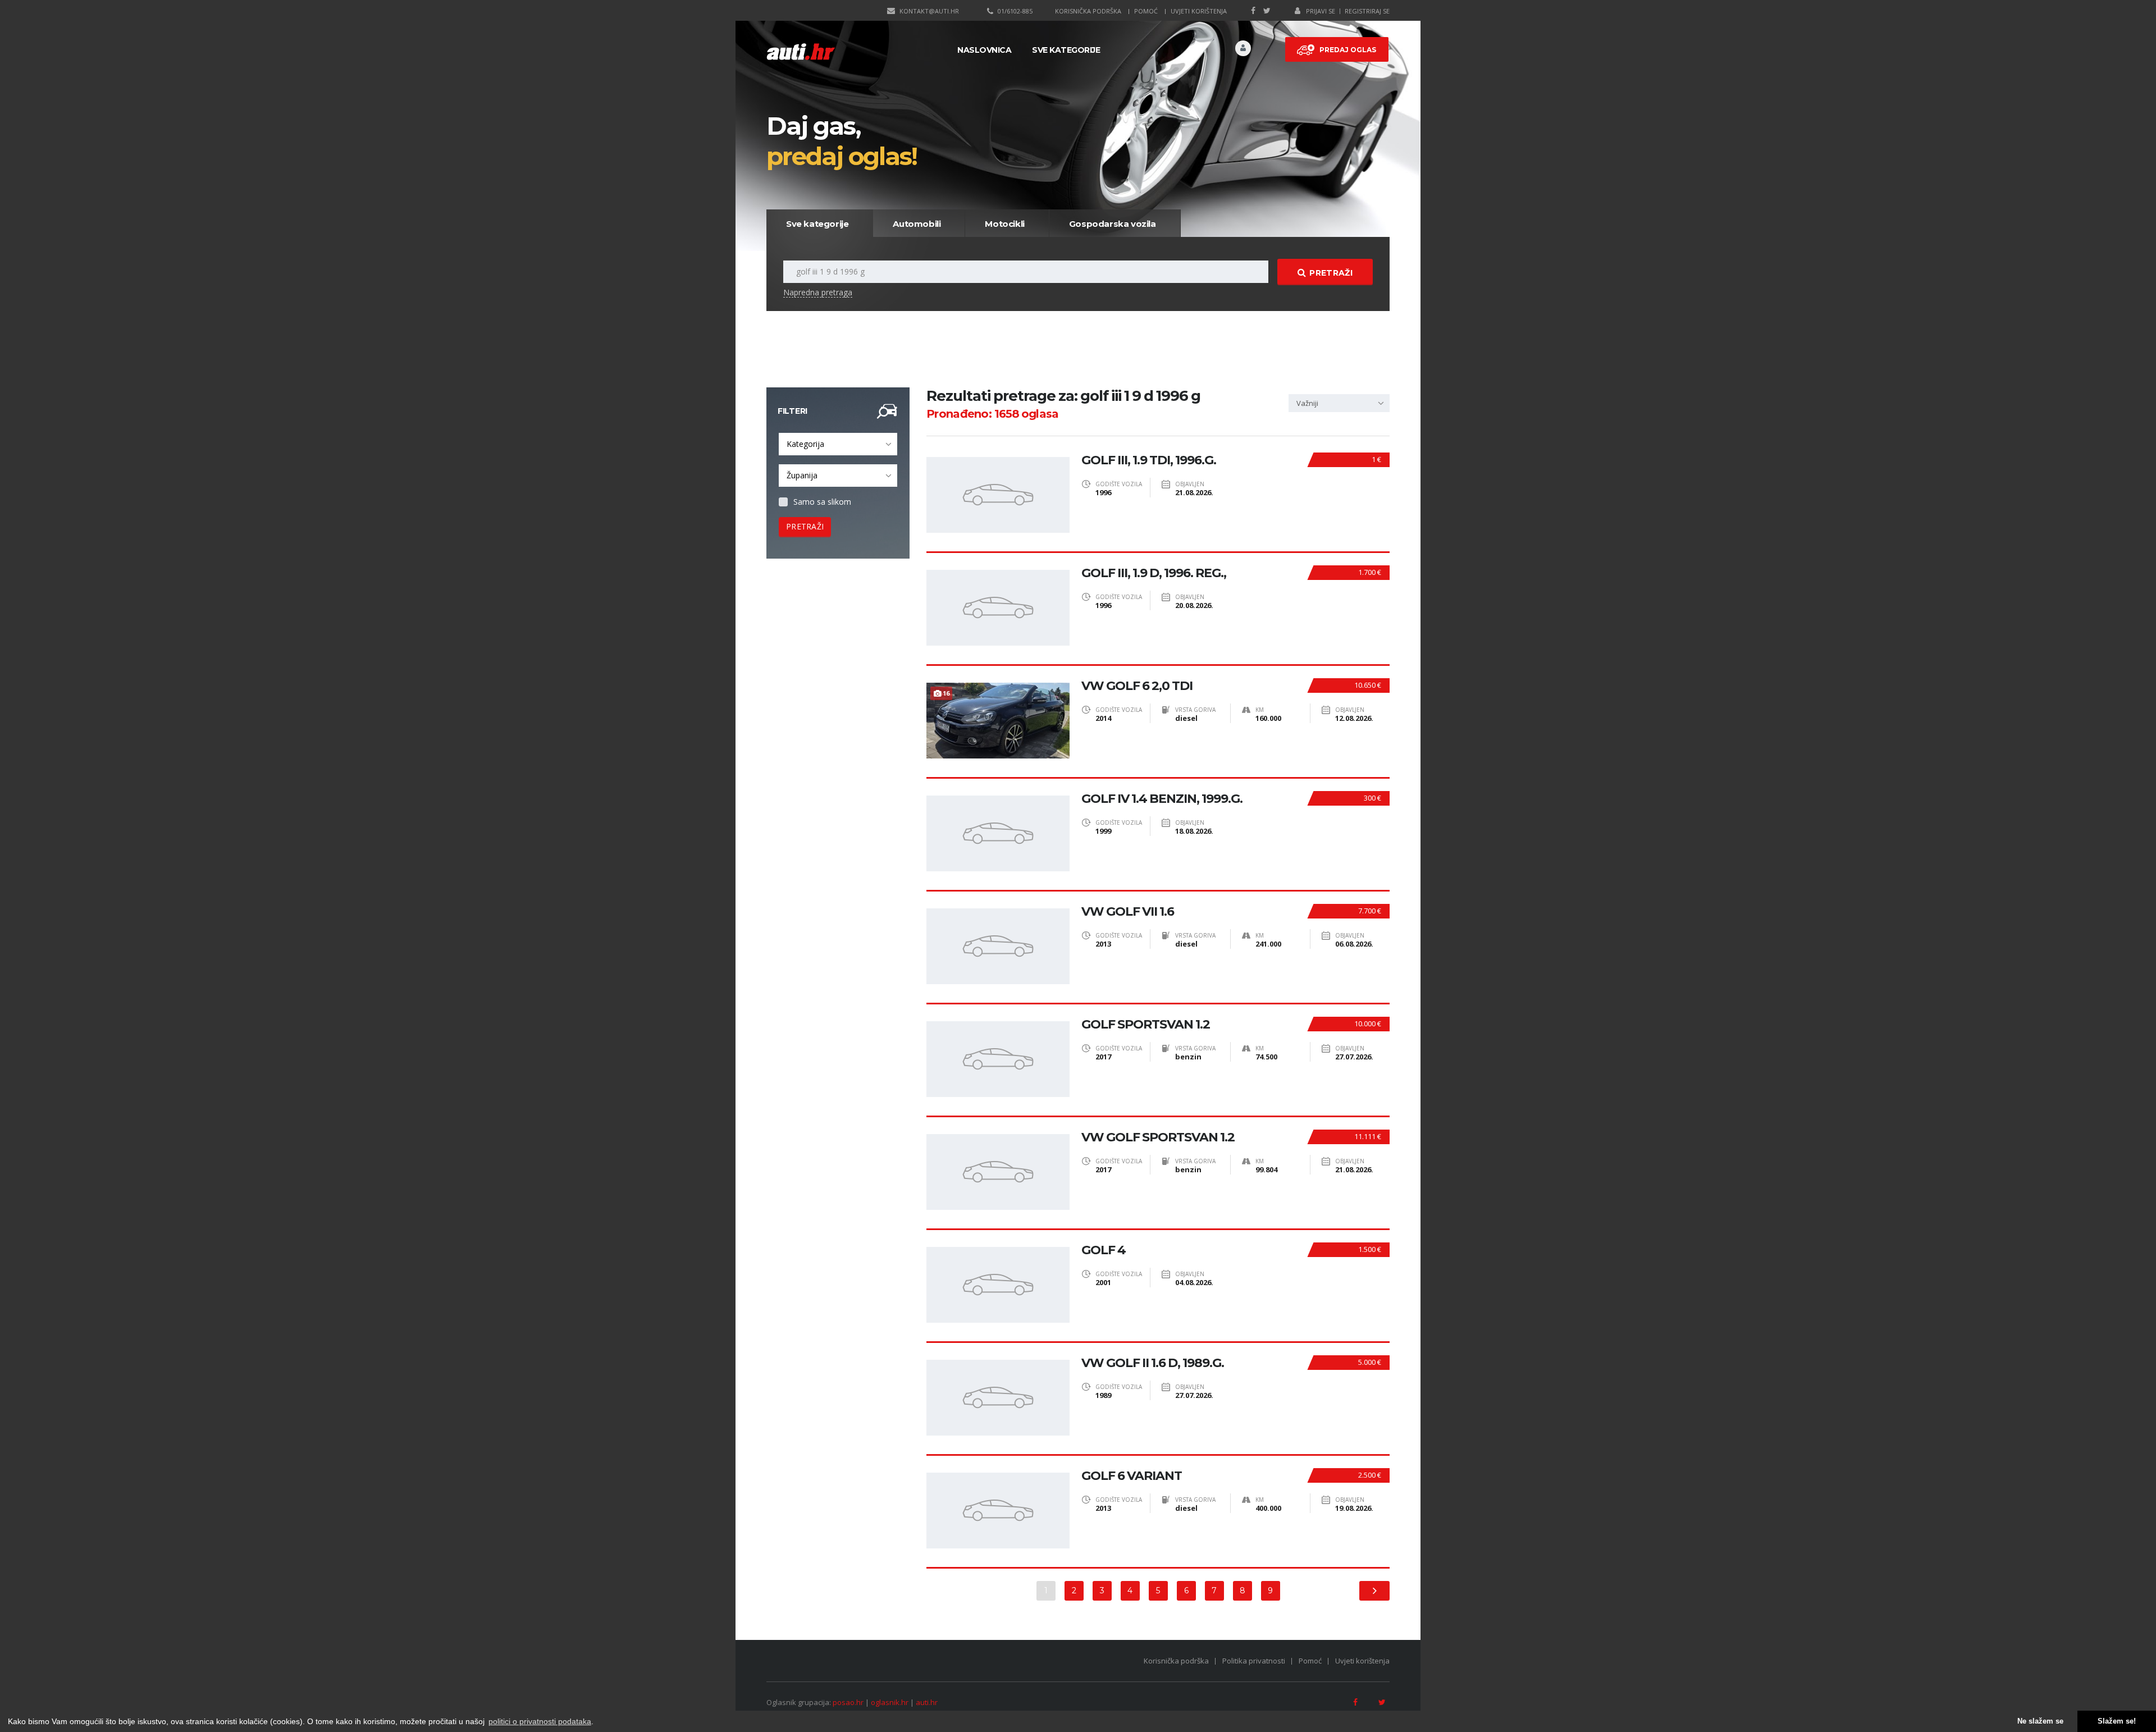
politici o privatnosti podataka (540, 1721)
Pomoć (1146, 11)
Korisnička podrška (1088, 11)
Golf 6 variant (1132, 1476)
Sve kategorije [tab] (817, 224)
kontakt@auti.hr (929, 11)
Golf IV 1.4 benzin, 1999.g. (1162, 799)
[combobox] (838, 444)
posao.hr (848, 1702)
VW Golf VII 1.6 (1128, 912)
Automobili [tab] (917, 224)
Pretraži (1331, 273)
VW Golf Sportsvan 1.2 (1158, 1137)
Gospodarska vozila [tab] (1113, 224)
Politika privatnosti (1254, 1661)
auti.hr (927, 1702)
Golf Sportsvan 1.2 (1146, 1025)
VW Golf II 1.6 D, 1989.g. (1153, 1363)
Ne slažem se (2040, 1721)
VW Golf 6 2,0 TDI (1137, 686)
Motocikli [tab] (1004, 224)
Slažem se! (2117, 1721)
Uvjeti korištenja (1199, 11)
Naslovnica (984, 50)
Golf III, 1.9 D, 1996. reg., (1154, 573)
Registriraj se (1367, 11)
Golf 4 (1104, 1250)
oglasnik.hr (890, 1702)
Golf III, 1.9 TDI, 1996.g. (1149, 460)
